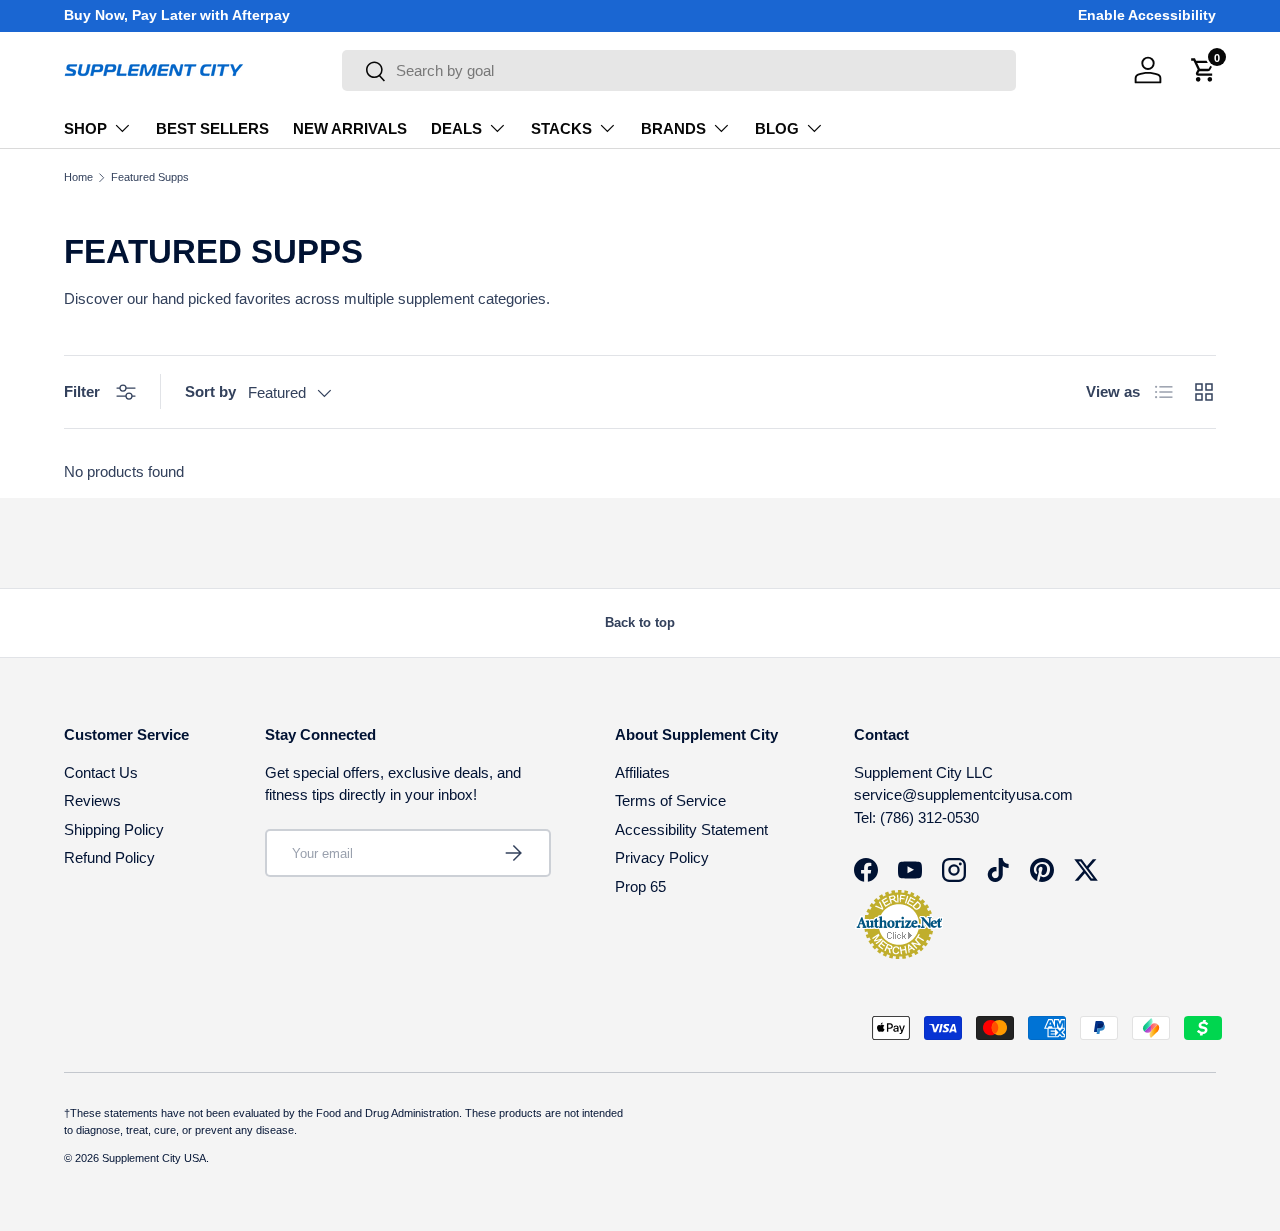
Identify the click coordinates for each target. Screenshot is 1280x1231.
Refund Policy (109, 857)
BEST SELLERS (212, 128)
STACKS (561, 128)
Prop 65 (640, 886)
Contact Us (101, 772)
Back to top (640, 622)
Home (78, 177)
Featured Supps (150, 177)
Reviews (92, 800)
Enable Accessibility (1147, 15)
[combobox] (679, 70)
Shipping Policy (114, 829)
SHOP (85, 128)
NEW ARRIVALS (350, 128)
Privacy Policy (662, 857)
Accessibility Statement (691, 829)
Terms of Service (670, 800)
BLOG (777, 128)
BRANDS (673, 128)
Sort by (210, 391)
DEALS (456, 128)
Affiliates (642, 772)
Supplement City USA (154, 1158)
